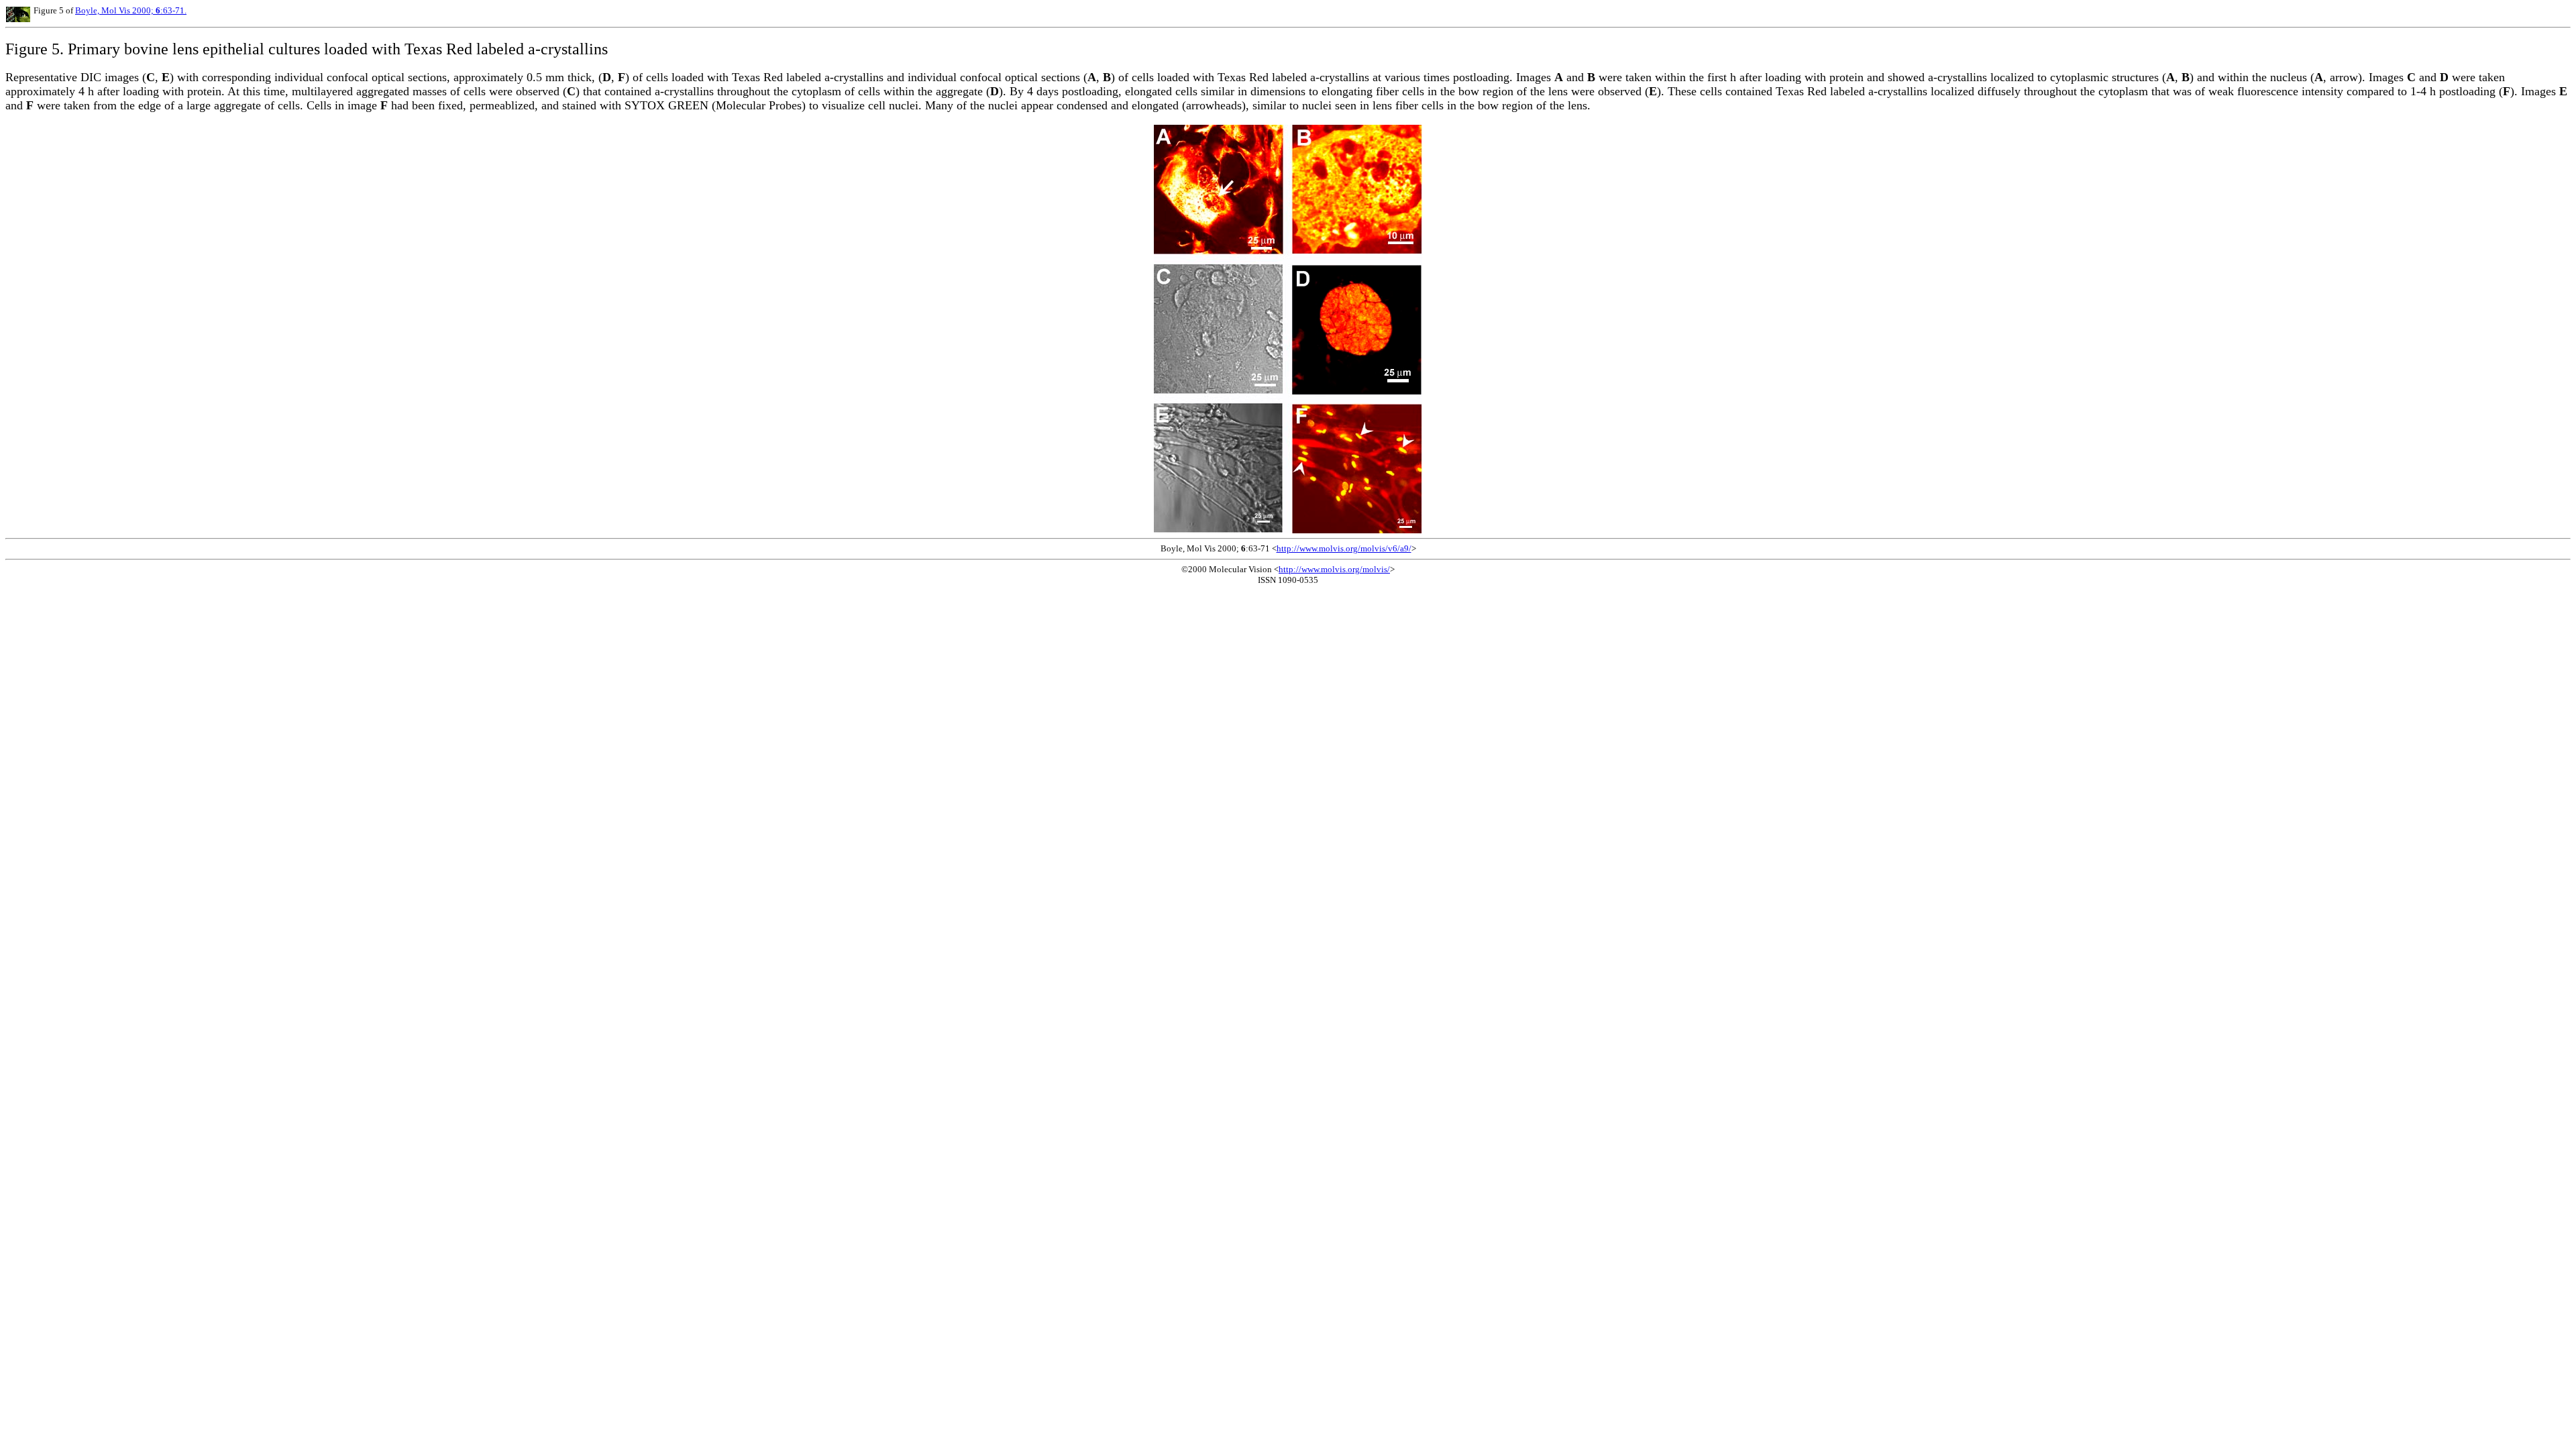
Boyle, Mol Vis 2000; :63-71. (131, 10)
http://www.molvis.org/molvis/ (1334, 569)
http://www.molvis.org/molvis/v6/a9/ (1344, 548)
